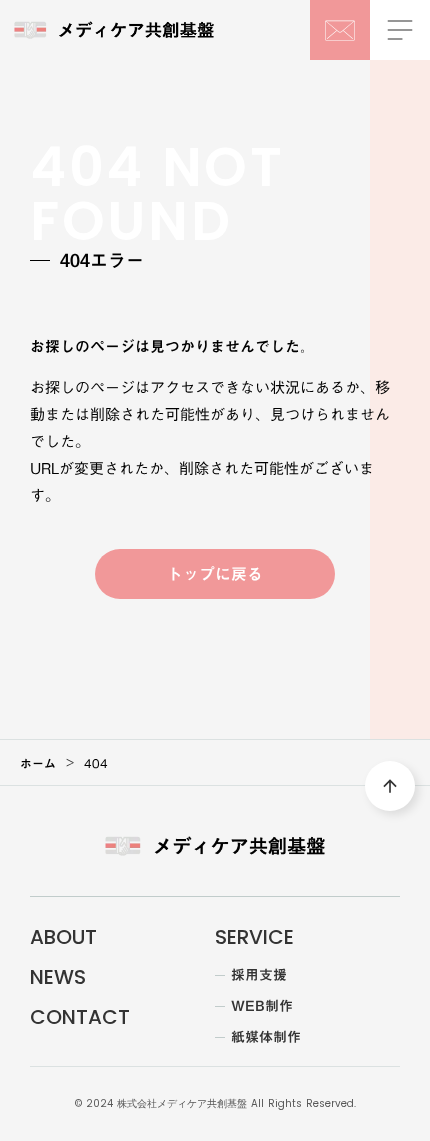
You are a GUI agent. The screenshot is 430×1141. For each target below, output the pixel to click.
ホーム (38, 763)
